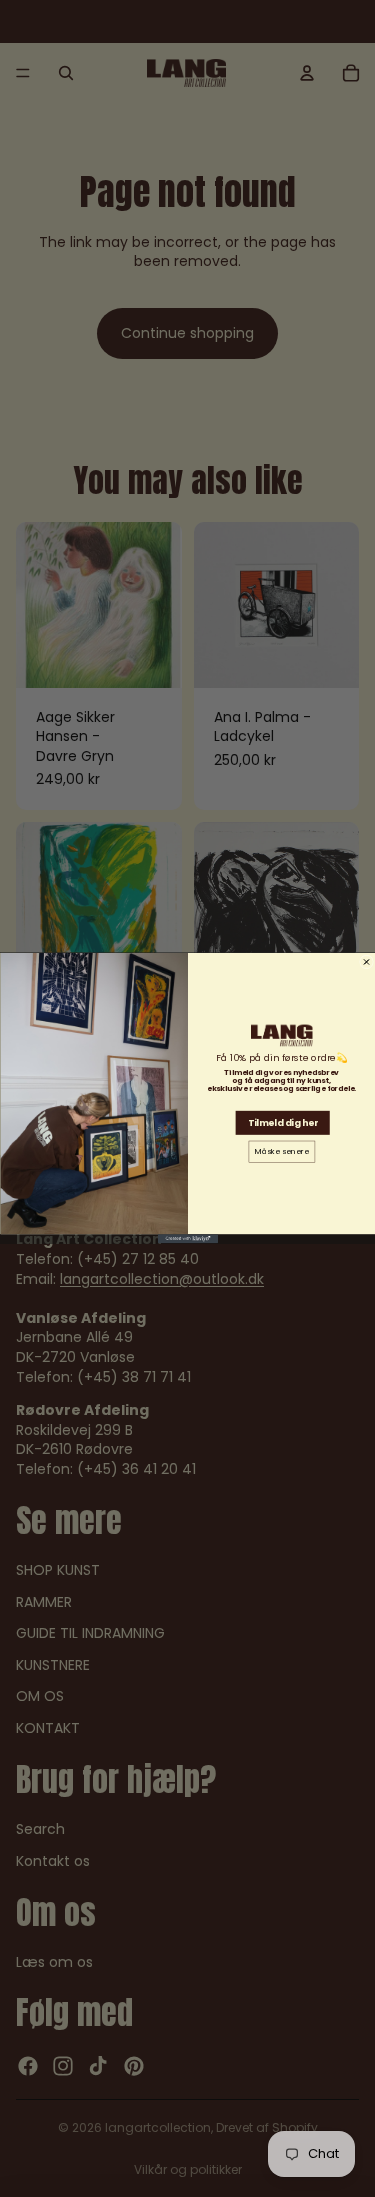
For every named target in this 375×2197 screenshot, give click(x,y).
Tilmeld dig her (282, 1123)
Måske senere (282, 1152)
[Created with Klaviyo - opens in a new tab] (188, 1239)
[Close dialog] (366, 962)
